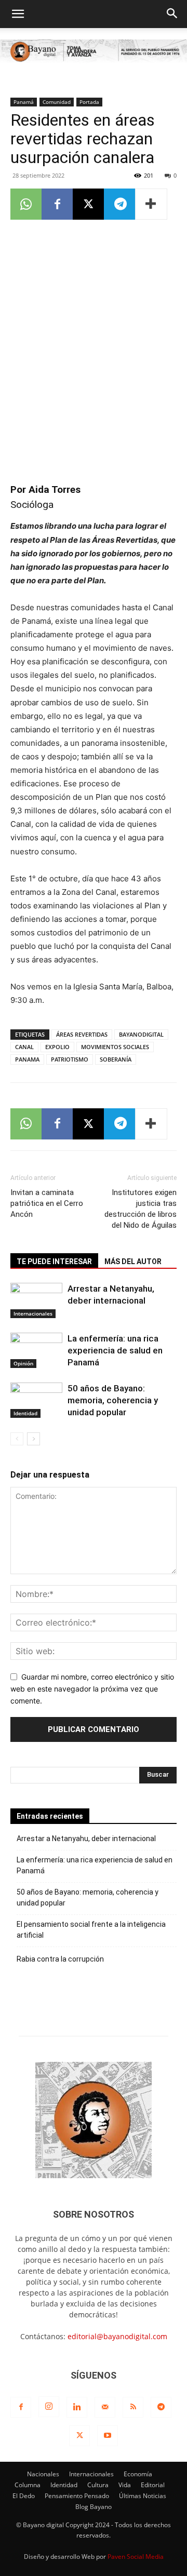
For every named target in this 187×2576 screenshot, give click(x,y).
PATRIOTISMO (70, 1059)
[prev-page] (17, 1439)
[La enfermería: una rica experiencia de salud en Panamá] (36, 1351)
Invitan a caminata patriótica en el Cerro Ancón (47, 1203)
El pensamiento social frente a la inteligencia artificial (91, 1930)
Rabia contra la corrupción (60, 1959)
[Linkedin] (77, 2407)
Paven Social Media (136, 2557)
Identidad (25, 1413)
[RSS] (133, 2407)
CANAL (24, 1047)
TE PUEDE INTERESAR (54, 1262)
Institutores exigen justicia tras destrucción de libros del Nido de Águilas (141, 1209)
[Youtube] (108, 2436)
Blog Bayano (94, 2507)
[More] (151, 204)
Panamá (24, 102)
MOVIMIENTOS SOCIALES (115, 1047)
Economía (138, 2474)
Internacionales (33, 1313)
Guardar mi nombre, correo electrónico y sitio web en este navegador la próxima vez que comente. (92, 1688)
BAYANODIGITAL (141, 1034)
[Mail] (105, 2407)
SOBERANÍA (116, 1059)
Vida (125, 2485)
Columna (28, 2485)
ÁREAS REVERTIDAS (82, 1034)
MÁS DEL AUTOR (133, 1262)
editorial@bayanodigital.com (117, 2336)
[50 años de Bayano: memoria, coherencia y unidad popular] (36, 1400)
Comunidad (57, 102)
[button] (18, 14)
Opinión (23, 1363)
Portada (89, 102)
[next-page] (34, 1439)
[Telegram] (119, 204)
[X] (88, 204)
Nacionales (43, 2474)
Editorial (153, 2485)
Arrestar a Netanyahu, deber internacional (86, 1839)
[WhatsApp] (26, 204)
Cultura (98, 2485)
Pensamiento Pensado (77, 2496)
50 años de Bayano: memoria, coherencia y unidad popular (113, 1400)
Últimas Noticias (143, 2496)
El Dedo (24, 2496)
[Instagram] (49, 2407)
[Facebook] (57, 204)
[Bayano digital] (94, 52)
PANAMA (27, 1059)
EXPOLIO (57, 1047)
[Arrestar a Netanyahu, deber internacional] (36, 1301)
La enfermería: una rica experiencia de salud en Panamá (115, 1350)
